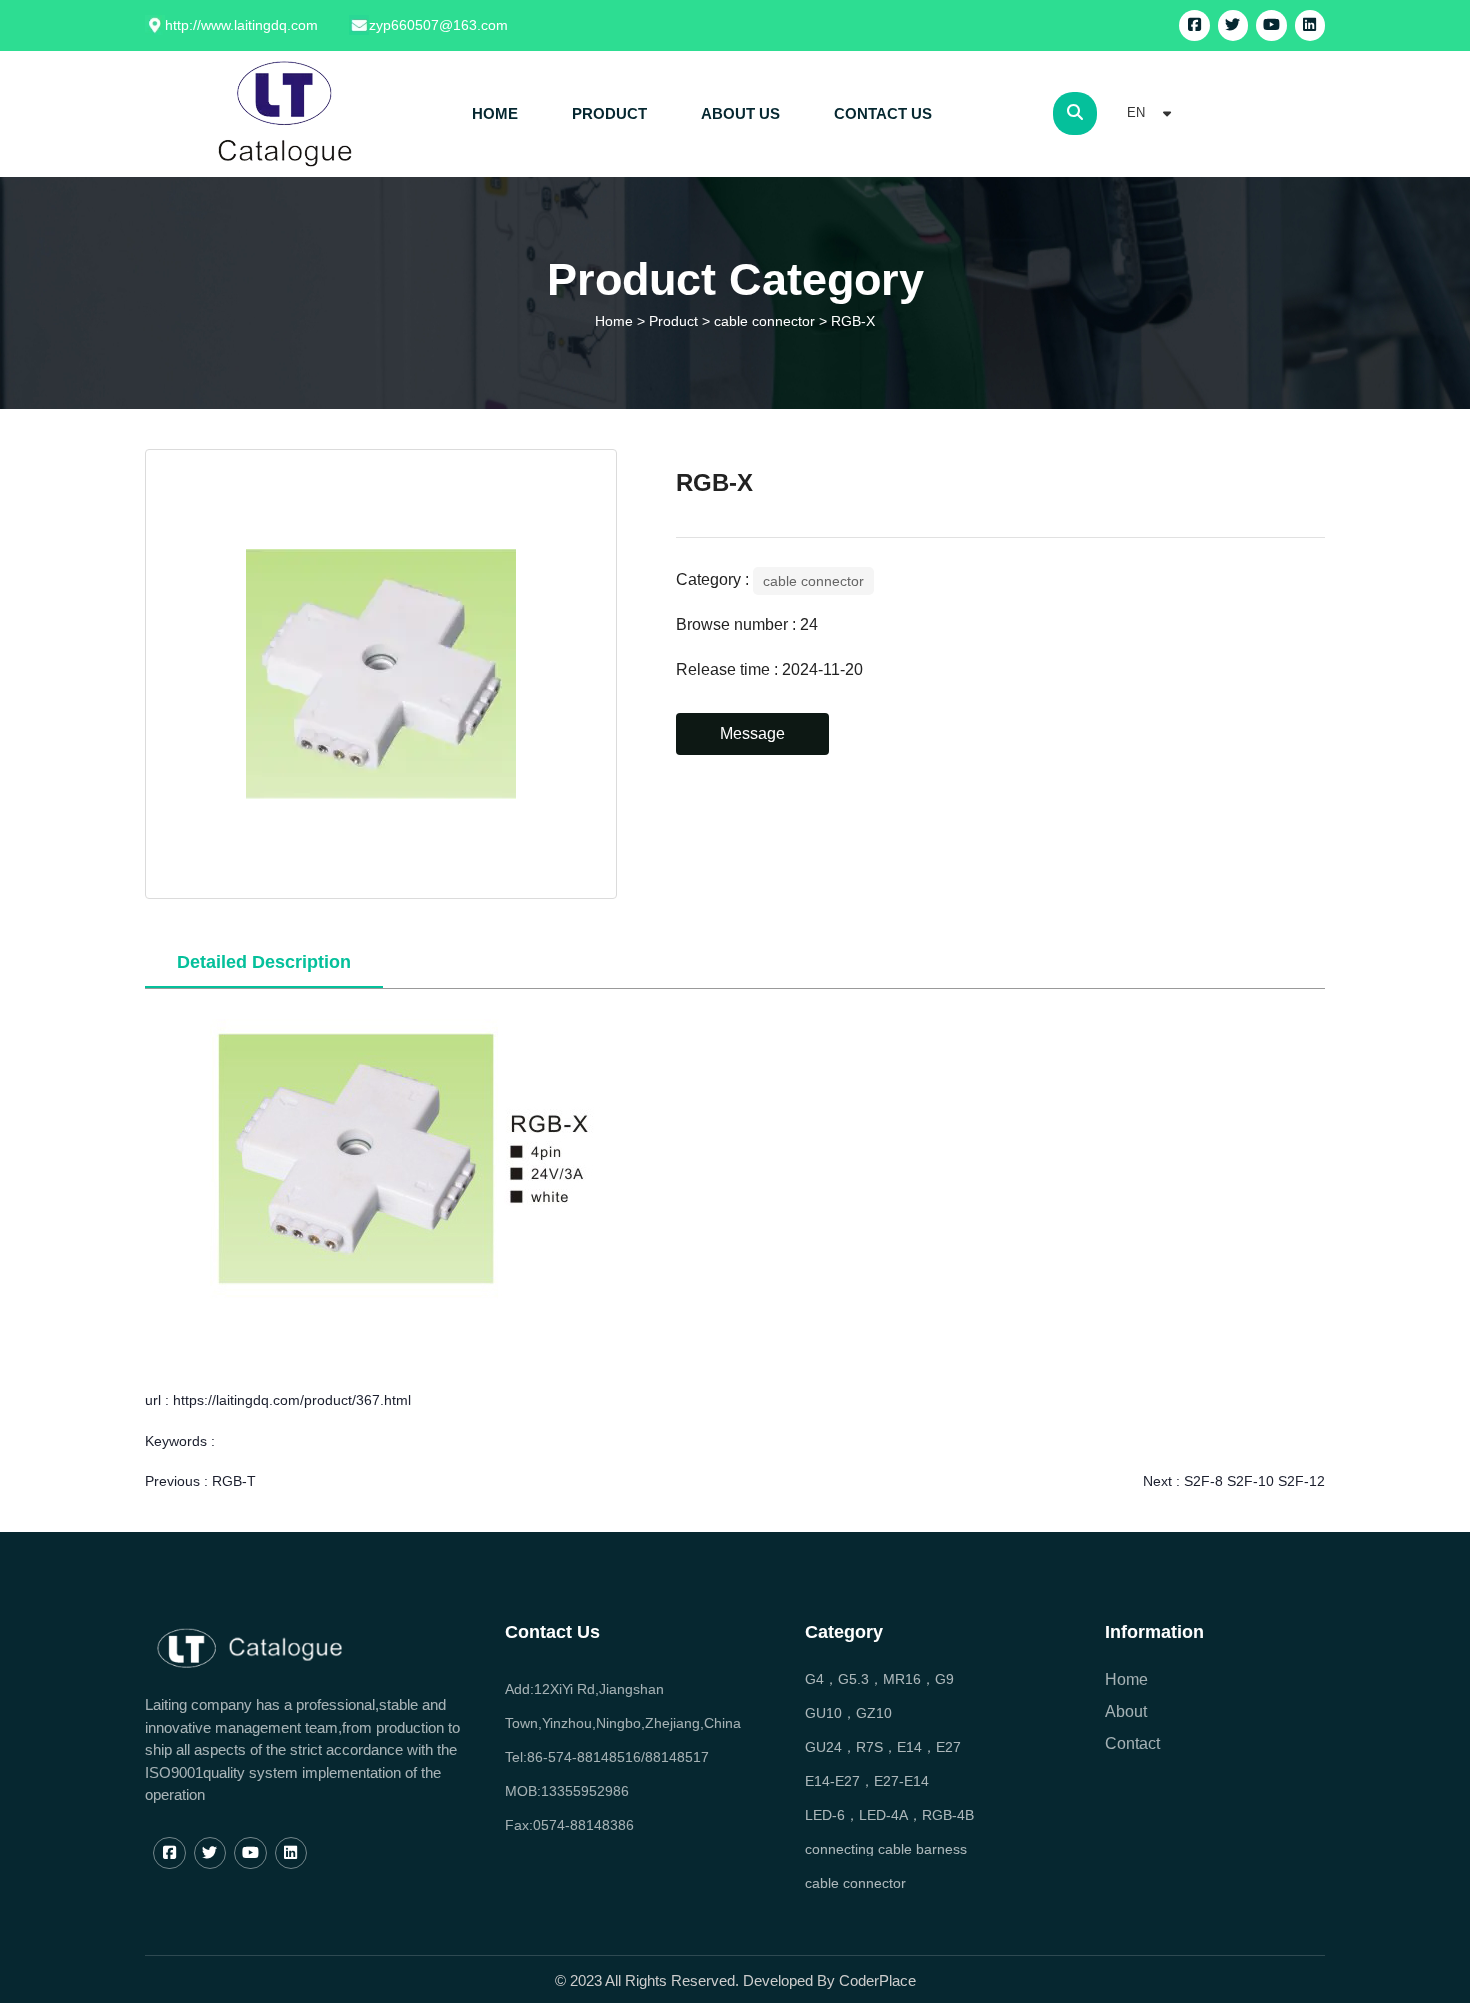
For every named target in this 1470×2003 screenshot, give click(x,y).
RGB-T (234, 1481)
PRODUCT (609, 113)
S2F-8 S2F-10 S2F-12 (1254, 1481)
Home (616, 321)
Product (673, 321)
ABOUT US (740, 113)
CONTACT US (883, 113)
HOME (495, 113)
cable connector (764, 321)
